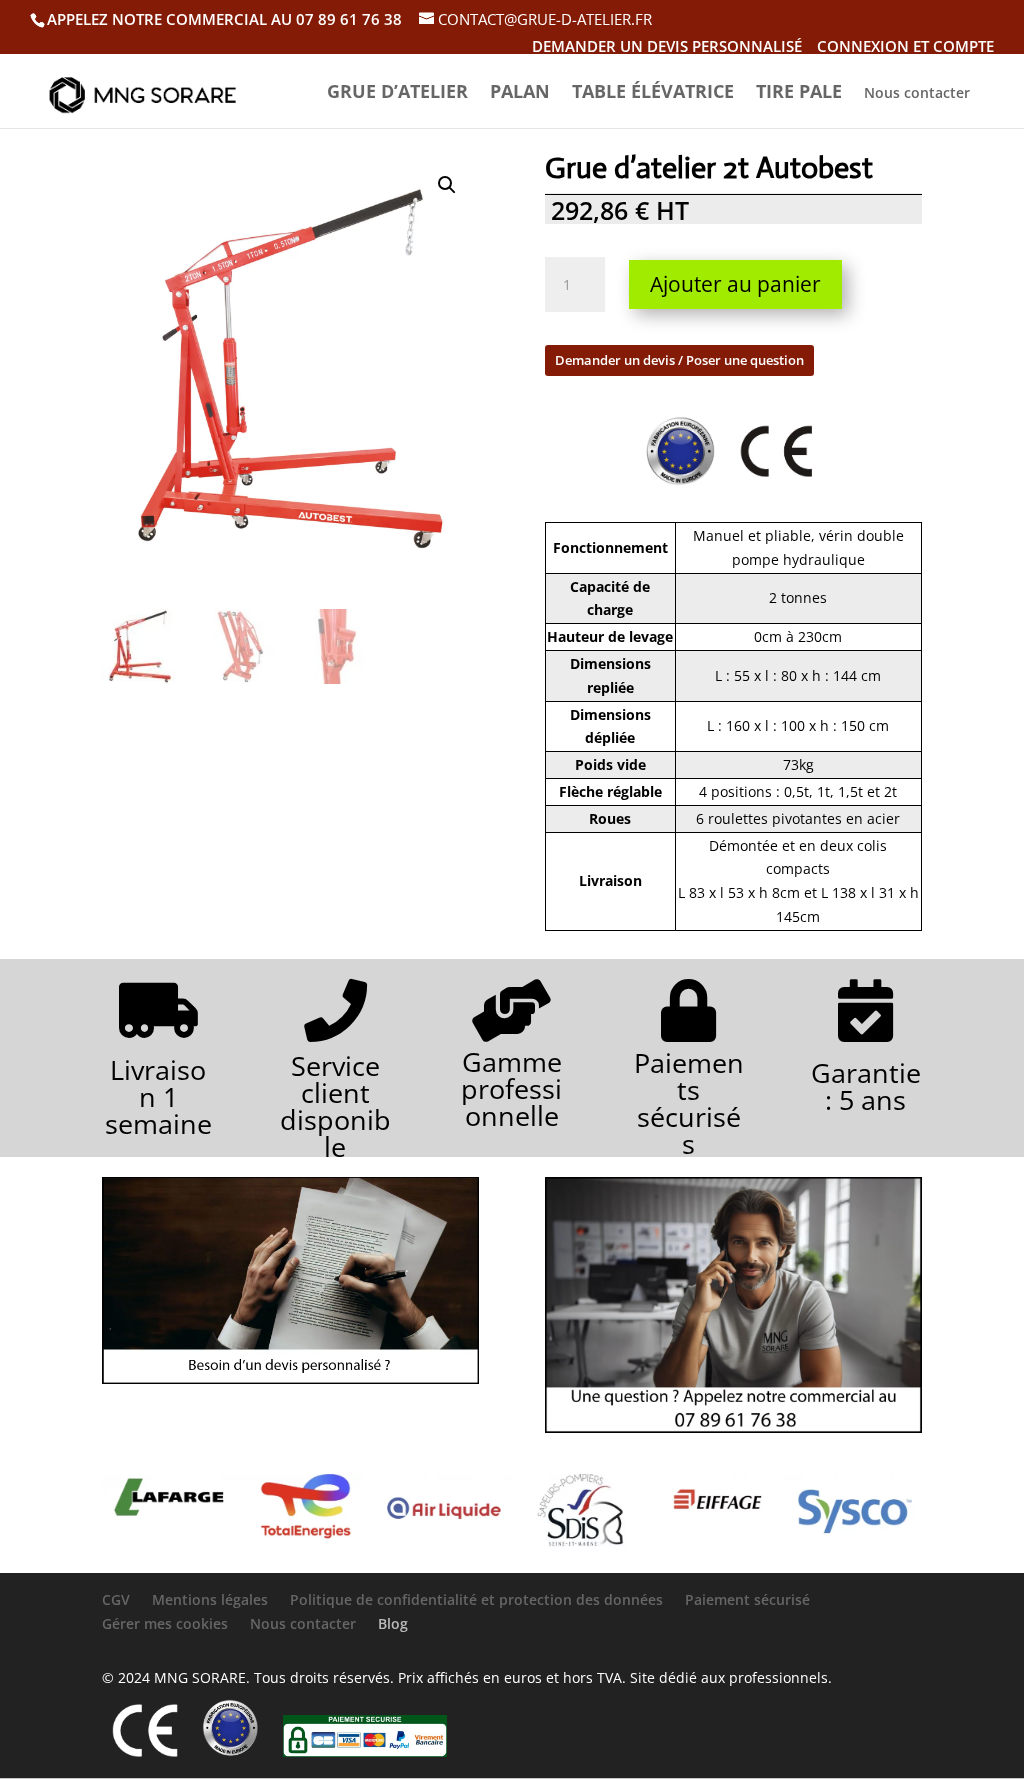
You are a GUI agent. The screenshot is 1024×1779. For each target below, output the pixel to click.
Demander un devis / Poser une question (679, 360)
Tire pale (799, 93)
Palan (520, 93)
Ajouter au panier (735, 284)
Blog (393, 1623)
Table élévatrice (653, 93)
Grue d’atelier (397, 93)
